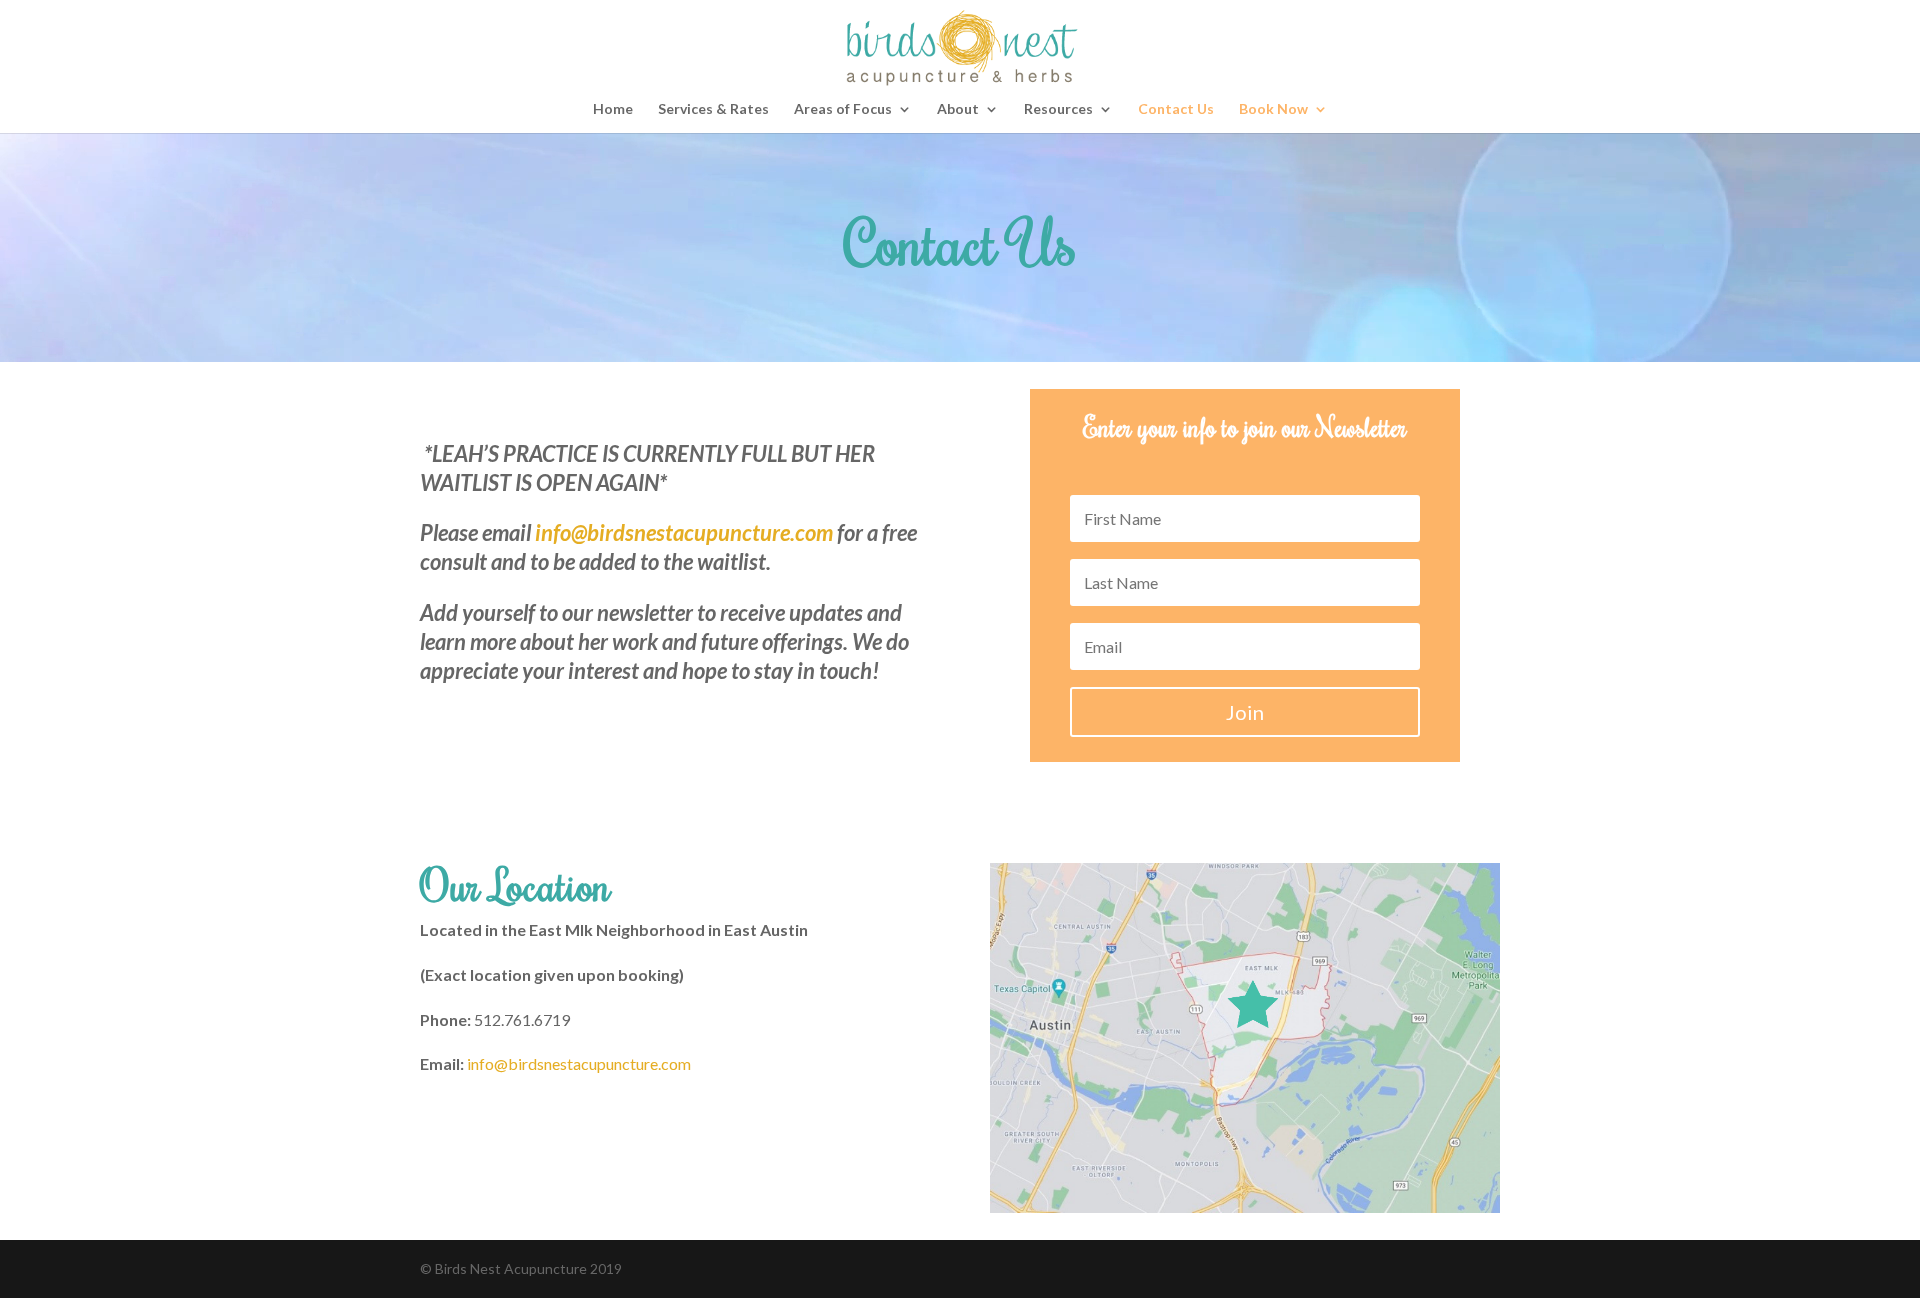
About (958, 109)
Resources (1058, 109)
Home (613, 109)
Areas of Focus (843, 109)
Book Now (1273, 109)
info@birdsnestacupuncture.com (684, 532)
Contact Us (1176, 109)
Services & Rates (713, 109)
